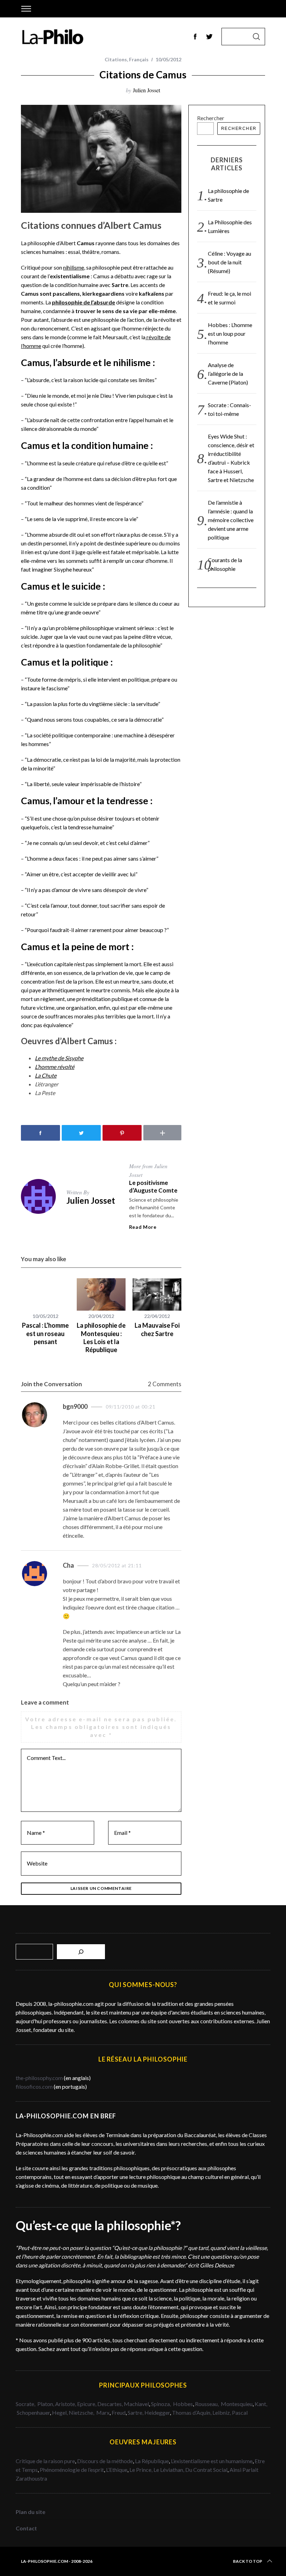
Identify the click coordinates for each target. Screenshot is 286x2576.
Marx (103, 2412)
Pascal (240, 2412)
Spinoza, (161, 2404)
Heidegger (157, 2412)
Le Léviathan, (169, 2470)
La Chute (46, 1075)
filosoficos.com (34, 2086)
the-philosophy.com (39, 2078)
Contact (26, 2528)
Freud (119, 2412)
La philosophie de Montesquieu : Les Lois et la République (101, 1337)
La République (152, 2461)
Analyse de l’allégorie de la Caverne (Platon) (228, 374)
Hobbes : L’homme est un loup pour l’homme (230, 333)
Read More (143, 1227)
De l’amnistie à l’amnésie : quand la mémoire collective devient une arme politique (231, 520)
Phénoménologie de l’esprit (72, 2470)
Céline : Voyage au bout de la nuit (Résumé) (229, 262)
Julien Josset (146, 90)
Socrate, (27, 2404)
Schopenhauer (33, 2412)
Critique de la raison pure (45, 2461)
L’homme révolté (55, 1067)
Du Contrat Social (206, 2470)
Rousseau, (207, 2404)
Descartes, (111, 2404)
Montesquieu (237, 2404)
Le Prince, (141, 2470)
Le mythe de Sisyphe (59, 1058)
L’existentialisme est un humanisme (212, 2461)
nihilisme (74, 267)
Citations (116, 59)
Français (139, 59)
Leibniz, (222, 2412)
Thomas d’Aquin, (192, 2412)
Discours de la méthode (105, 2461)
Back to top (248, 2561)
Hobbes (183, 2404)
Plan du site (31, 2512)
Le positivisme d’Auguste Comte (153, 1186)
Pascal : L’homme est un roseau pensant (45, 1333)
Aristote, (66, 2404)
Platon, (46, 2404)
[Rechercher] (81, 1952)
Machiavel (136, 2404)
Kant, (261, 2404)
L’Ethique (117, 2470)
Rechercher (211, 118)
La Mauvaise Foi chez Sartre (157, 1329)
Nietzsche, (82, 2412)
